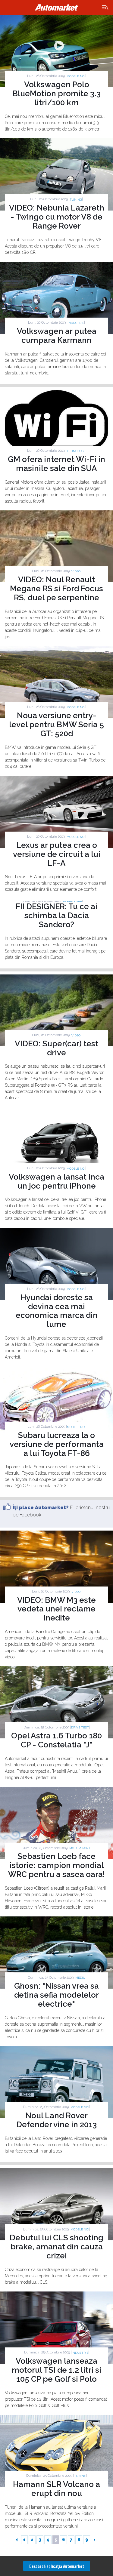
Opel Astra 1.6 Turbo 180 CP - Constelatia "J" (56, 1740)
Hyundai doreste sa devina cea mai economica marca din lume (57, 1311)
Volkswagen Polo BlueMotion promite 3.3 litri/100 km (56, 94)
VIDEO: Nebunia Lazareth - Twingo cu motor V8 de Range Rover (57, 217)
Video (76, 571)
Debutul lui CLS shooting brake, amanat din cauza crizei (56, 2247)
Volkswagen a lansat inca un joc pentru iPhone (56, 1181)
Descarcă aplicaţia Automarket (57, 2566)
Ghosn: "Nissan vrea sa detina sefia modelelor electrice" (56, 1995)
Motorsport (80, 1848)
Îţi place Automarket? (41, 1508)
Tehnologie (76, 451)
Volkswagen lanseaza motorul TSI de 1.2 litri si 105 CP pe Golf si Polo (56, 2370)
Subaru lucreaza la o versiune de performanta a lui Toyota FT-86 (57, 1444)
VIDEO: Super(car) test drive (56, 1048)
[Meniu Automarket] (105, 8)
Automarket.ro (57, 8)
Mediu (80, 1978)
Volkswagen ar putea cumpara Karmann (57, 336)
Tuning (76, 200)
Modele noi (76, 76)
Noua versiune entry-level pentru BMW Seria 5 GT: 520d (56, 725)
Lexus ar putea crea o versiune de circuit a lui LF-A (57, 854)
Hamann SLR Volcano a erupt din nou (56, 2489)
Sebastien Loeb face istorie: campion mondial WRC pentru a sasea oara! (56, 1865)
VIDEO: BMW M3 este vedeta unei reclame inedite (56, 1609)
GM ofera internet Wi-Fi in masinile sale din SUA (56, 464)
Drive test (80, 1727)
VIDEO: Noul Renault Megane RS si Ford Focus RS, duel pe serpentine (56, 589)
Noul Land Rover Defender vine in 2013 (56, 2120)
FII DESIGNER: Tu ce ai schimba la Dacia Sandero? (56, 916)
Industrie (76, 323)
